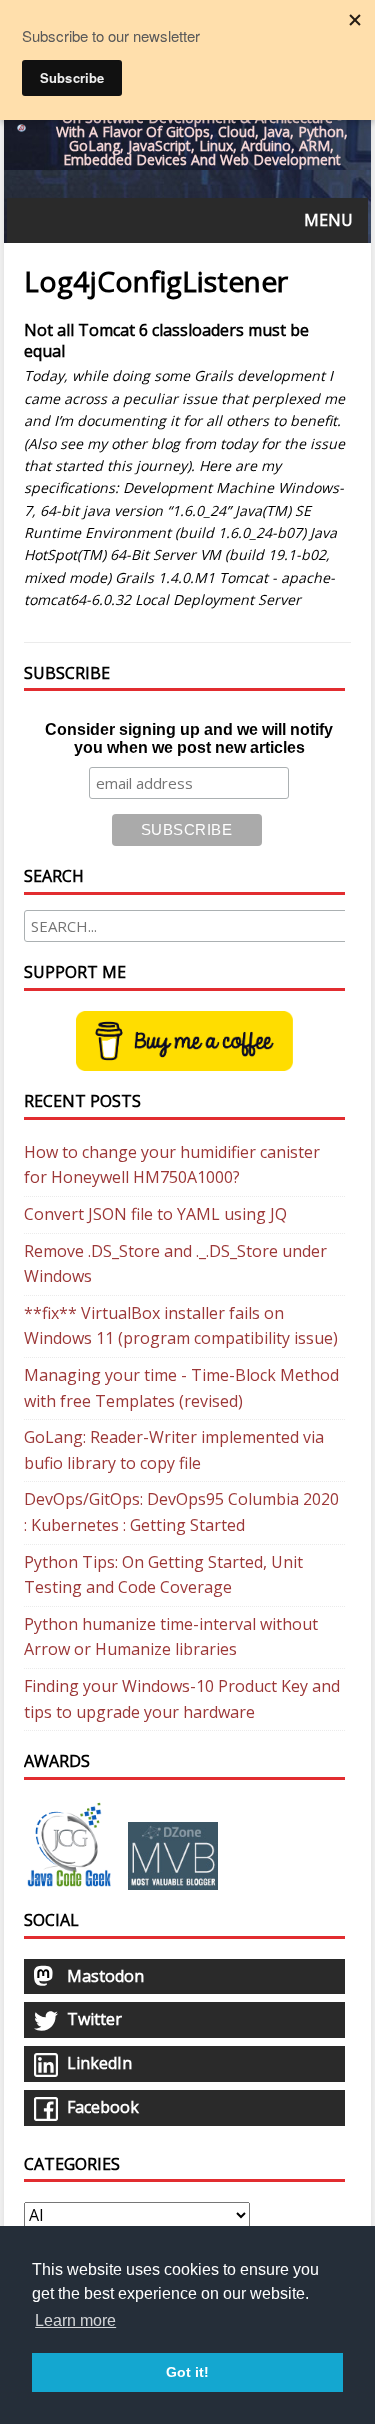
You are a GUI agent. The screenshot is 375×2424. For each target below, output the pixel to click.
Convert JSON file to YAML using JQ (155, 1214)
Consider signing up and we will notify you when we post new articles (189, 738)
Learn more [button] (75, 2320)
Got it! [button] (187, 2372)
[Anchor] (16, 330)
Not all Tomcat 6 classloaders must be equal (166, 340)
